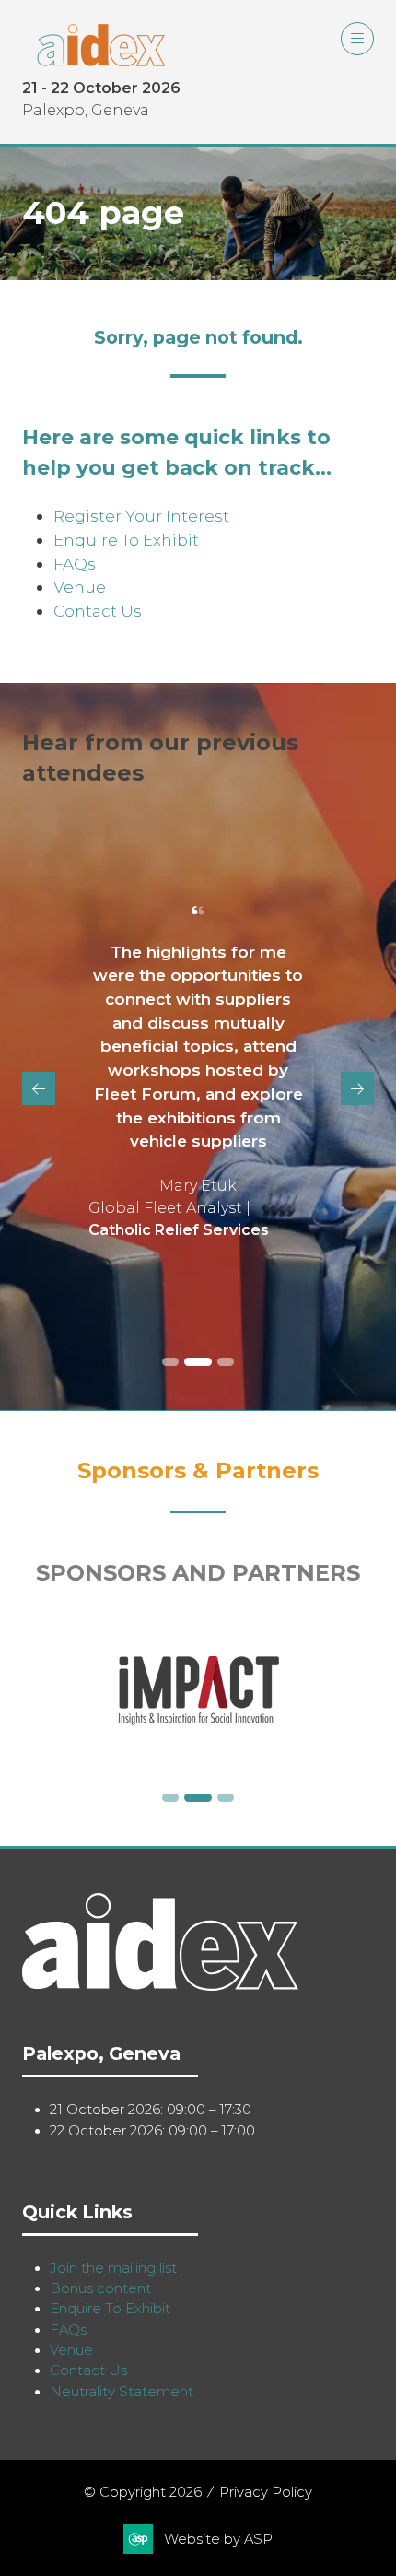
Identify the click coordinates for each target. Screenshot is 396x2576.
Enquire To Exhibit (126, 540)
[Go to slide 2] (198, 1362)
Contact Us (98, 611)
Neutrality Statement (122, 2392)
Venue (80, 587)
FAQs (75, 564)
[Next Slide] (357, 1088)
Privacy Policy (266, 2492)
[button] (357, 39)
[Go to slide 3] (226, 1362)
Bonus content (100, 2288)
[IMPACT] (198, 1691)
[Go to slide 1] (170, 1362)
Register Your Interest (141, 516)
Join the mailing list (113, 2268)
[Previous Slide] (39, 1088)
